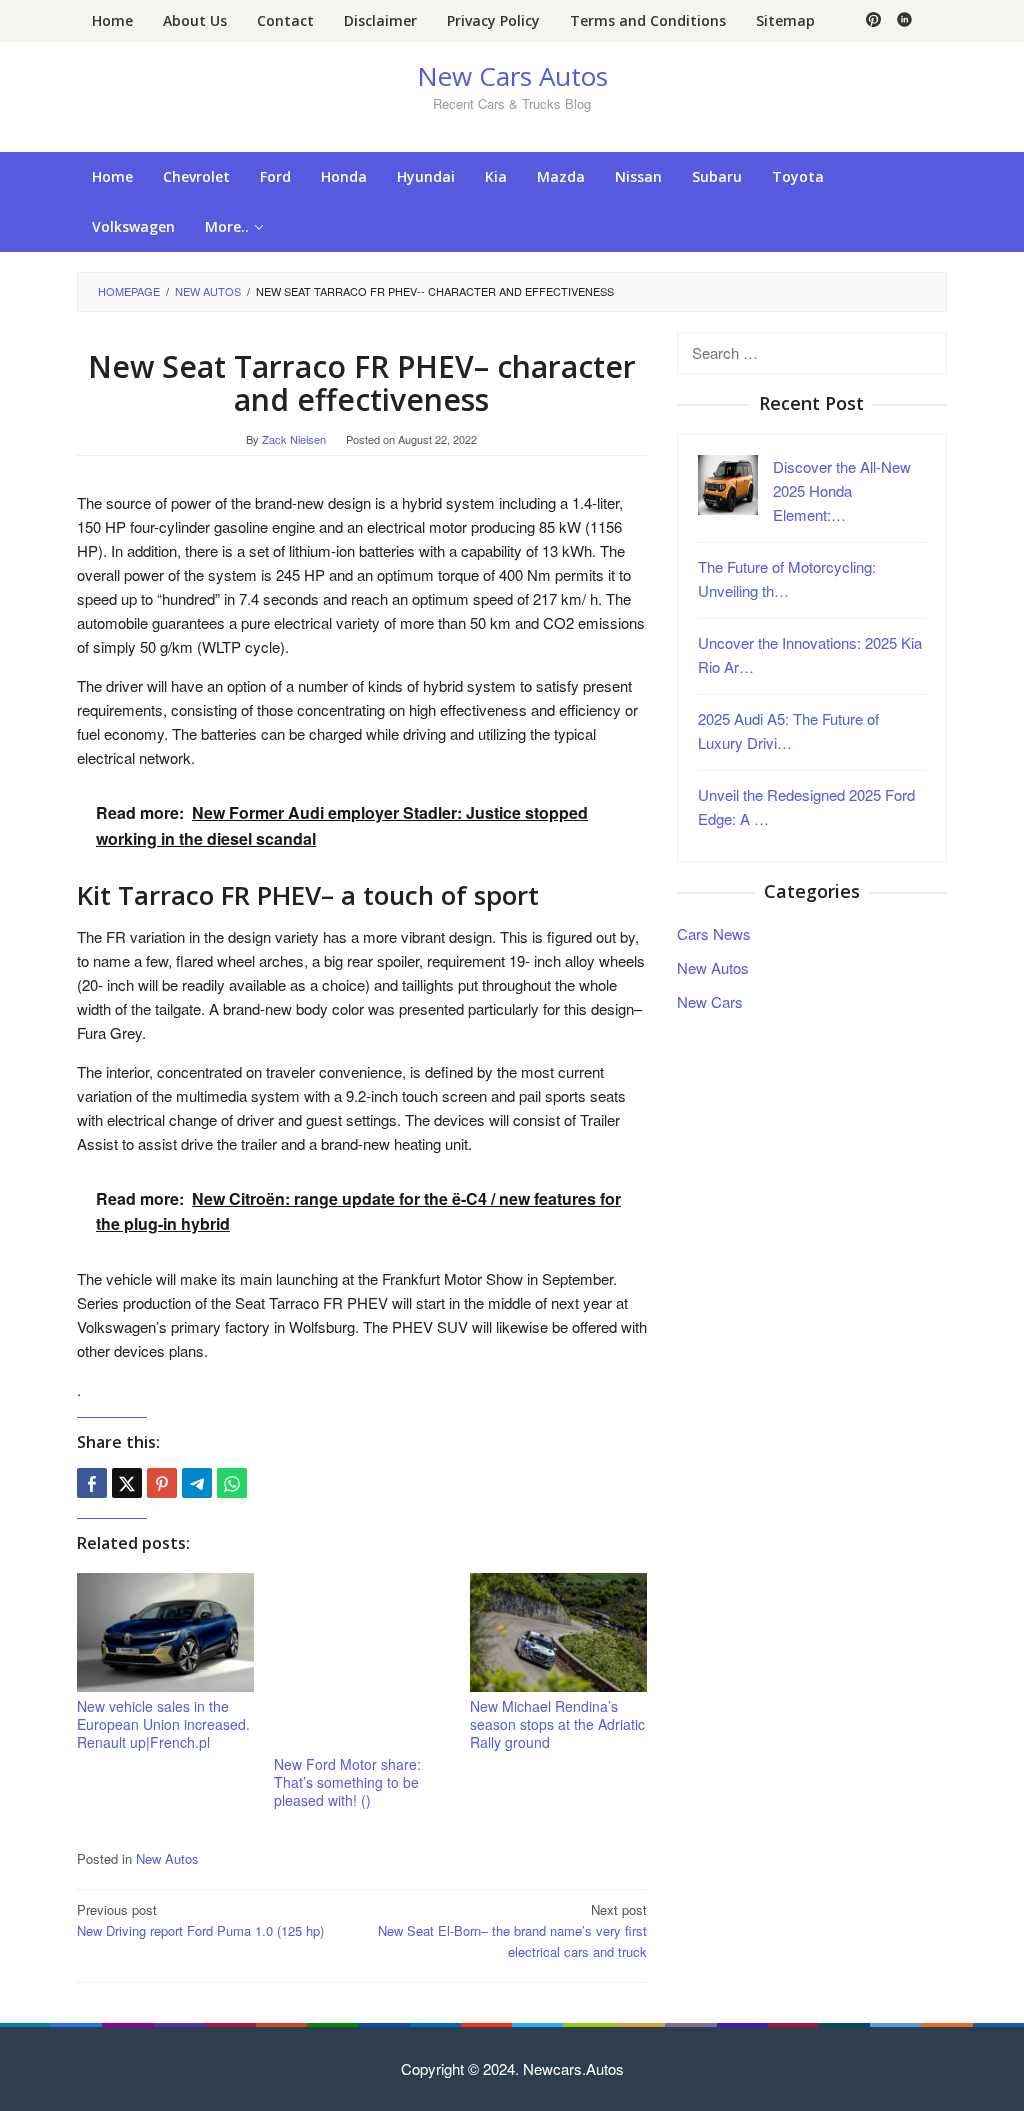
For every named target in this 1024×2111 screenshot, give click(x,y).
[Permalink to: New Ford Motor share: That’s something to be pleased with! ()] (362, 1661)
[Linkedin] (904, 21)
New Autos (167, 1858)
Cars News (714, 933)
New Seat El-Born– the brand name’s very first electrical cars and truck (512, 1930)
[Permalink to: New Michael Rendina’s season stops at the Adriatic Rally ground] (558, 1632)
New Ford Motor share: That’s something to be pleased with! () (347, 1782)
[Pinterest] (873, 21)
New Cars (710, 1001)
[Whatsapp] (232, 1483)
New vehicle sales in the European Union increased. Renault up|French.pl (163, 1724)
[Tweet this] (127, 1483)
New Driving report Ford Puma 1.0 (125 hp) (200, 1920)
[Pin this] (162, 1483)
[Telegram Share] (197, 1483)
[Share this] (92, 1483)
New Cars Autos (512, 76)
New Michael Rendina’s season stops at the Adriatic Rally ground (557, 1724)
